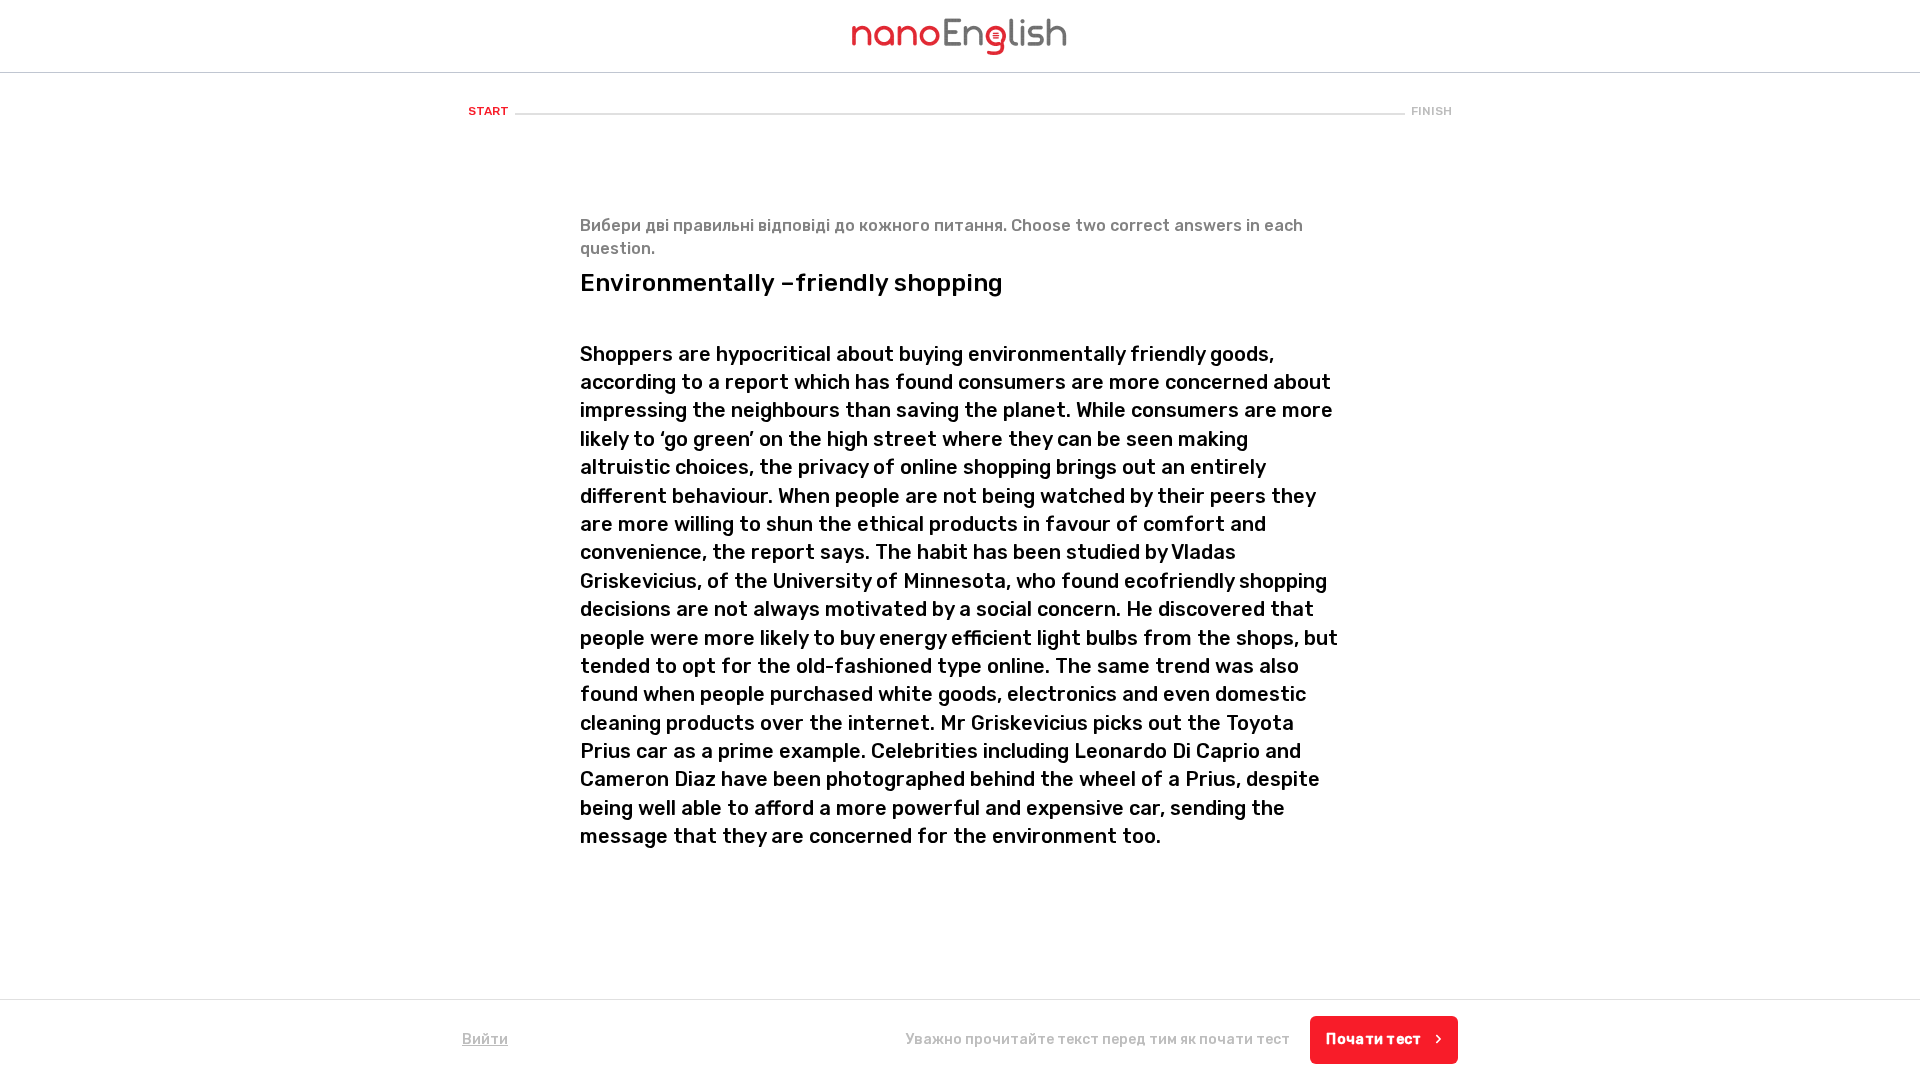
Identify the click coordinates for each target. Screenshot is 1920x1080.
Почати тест (1375, 1039)
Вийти (485, 1039)
